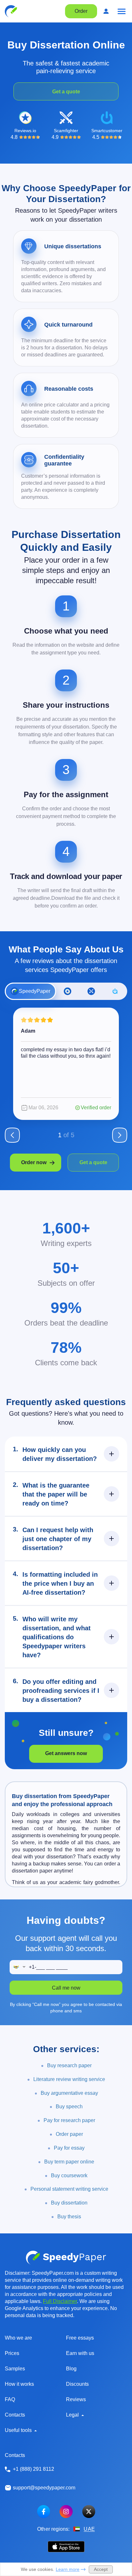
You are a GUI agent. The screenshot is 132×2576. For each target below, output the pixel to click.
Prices (12, 2353)
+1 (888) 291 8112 (33, 2469)
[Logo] (11, 11)
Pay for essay (69, 2148)
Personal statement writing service (69, 2189)
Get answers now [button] (66, 1753)
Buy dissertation (69, 2203)
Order (81, 11)
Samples (15, 2369)
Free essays (80, 2338)
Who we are (18, 2338)
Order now (34, 1162)
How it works (19, 2384)
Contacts (15, 2415)
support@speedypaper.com (44, 2488)
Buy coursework (69, 2175)
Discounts (77, 2384)
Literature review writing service (69, 2079)
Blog (71, 2369)
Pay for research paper (69, 2120)
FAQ (10, 2399)
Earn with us (80, 2353)
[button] (19, 1967)
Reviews (76, 2399)
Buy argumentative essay (69, 2093)
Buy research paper (69, 2065)
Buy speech (69, 2107)
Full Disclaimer (60, 2301)
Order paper (69, 2134)
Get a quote (66, 92)
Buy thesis (69, 2217)
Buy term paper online (69, 2162)
